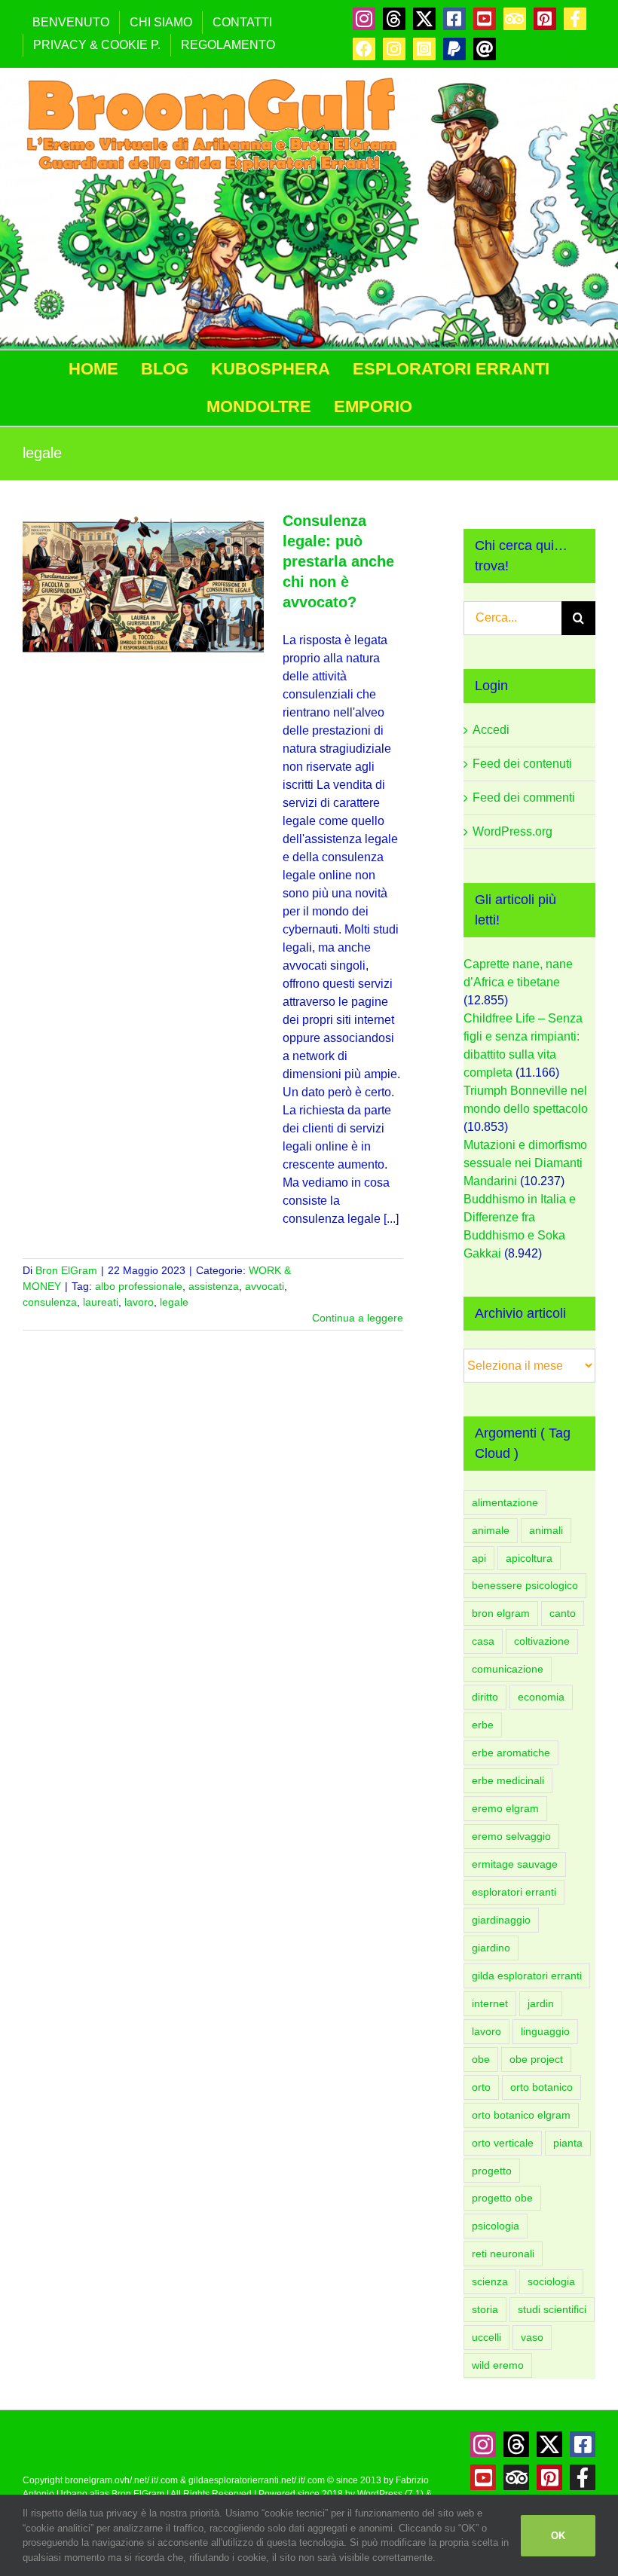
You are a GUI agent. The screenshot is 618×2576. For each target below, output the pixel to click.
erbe (483, 1725)
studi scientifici (552, 2309)
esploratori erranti (514, 1892)
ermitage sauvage (515, 1864)
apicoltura (529, 1558)
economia (541, 1697)
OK (558, 2536)
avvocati (265, 1286)
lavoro (139, 1302)
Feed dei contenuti (522, 764)
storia (485, 2309)
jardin (541, 2003)
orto (481, 2087)
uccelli (486, 2337)
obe (481, 2059)
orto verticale (503, 2143)
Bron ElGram (66, 1270)
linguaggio (545, 2031)
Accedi (491, 730)
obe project (536, 2059)
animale (491, 1530)
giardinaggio (501, 1920)
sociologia (551, 2281)
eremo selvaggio (511, 1836)
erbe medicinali (508, 1780)
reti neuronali (503, 2254)
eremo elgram (505, 1808)
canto (563, 1613)
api (479, 1558)
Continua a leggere (358, 1318)
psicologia (496, 2226)
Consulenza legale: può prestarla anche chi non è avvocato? (338, 561)
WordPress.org (512, 831)
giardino (491, 1948)
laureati (101, 1302)
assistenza (214, 1286)
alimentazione (505, 1502)
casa (483, 1641)
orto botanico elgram (521, 2115)
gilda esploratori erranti (527, 1976)
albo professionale (139, 1286)
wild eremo (498, 2365)
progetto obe (502, 2198)
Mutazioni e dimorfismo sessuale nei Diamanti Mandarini (525, 1163)
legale (174, 1302)
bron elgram (501, 1613)
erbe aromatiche (511, 1752)
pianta (568, 2143)
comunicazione (508, 1669)
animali (546, 1530)
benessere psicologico (525, 1585)
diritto (485, 1697)
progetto (492, 2171)
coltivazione (542, 1641)
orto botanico (542, 2087)
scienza (490, 2281)
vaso (532, 2337)
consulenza (50, 1302)
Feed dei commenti (524, 798)
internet (490, 2003)
